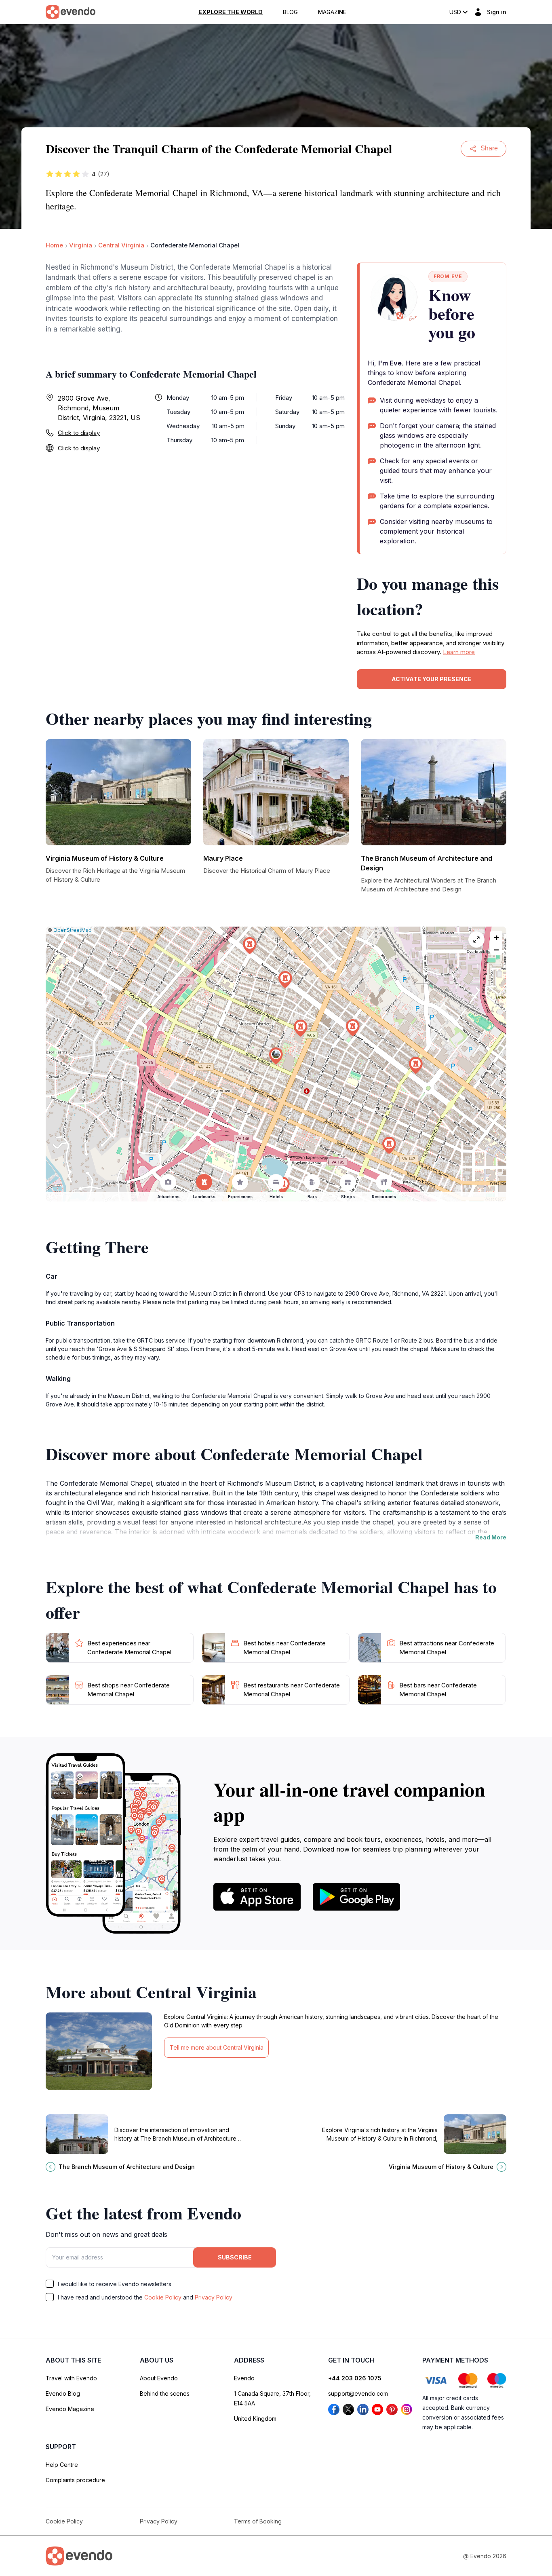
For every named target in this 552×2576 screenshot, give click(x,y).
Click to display (79, 433)
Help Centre (62, 2465)
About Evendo (159, 2378)
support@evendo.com (358, 2393)
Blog (290, 12)
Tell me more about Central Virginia (217, 2047)
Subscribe (235, 2257)
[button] (276, 1056)
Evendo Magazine (70, 2409)
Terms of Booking (258, 2521)
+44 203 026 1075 (355, 2378)
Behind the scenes (165, 2393)
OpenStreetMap (73, 930)
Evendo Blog (63, 2393)
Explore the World (231, 12)
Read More (491, 1537)
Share (489, 148)
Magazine (332, 12)
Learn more (459, 652)
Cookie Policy (163, 2297)
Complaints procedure (75, 2480)
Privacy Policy (214, 2297)
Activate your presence (432, 679)
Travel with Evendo (71, 2378)
